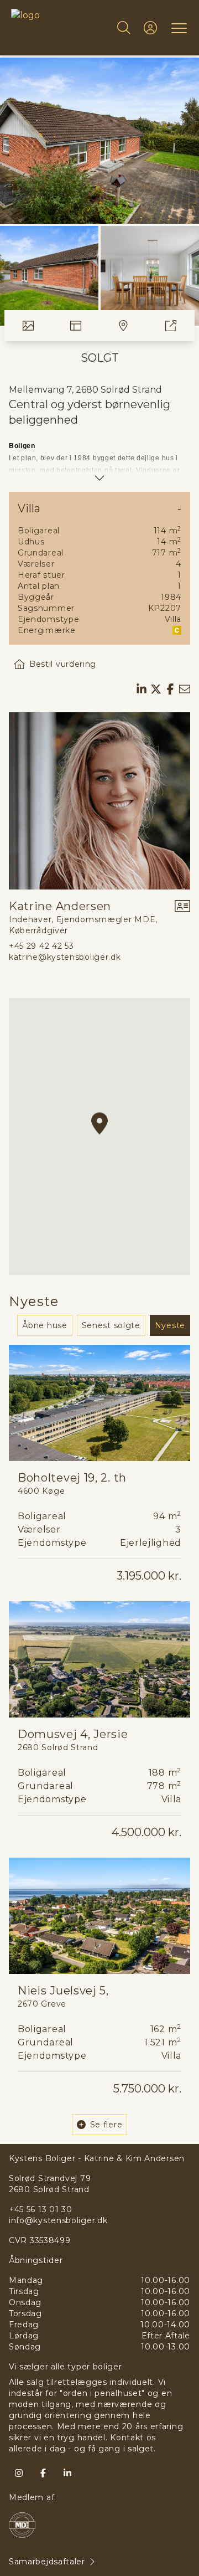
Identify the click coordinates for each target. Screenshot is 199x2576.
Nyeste (170, 1325)
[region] (99, 1137)
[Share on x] (156, 689)
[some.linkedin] (67, 2473)
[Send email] (185, 689)
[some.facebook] (43, 2473)
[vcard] (182, 917)
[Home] (55, 28)
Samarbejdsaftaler (47, 2562)
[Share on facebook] (170, 689)
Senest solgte (111, 1325)
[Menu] (177, 28)
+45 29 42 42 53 (41, 946)
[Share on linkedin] (142, 689)
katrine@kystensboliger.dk (65, 957)
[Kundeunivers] (150, 28)
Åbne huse (44, 1325)
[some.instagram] (19, 2473)
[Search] (124, 28)
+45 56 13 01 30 (41, 2209)
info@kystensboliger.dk (58, 2220)
